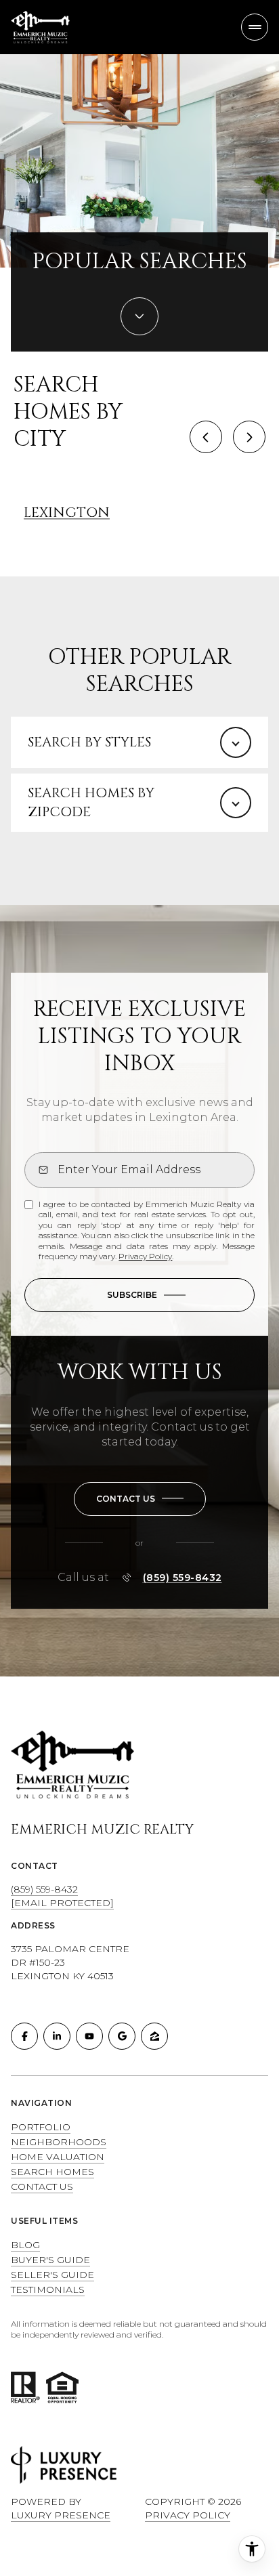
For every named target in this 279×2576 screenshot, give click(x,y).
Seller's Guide (52, 2275)
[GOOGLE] (122, 2036)
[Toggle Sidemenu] (255, 27)
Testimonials (48, 2289)
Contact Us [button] (42, 2187)
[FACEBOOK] (24, 2036)
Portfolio (41, 2127)
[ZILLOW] (154, 2036)
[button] (140, 1499)
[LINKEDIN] (57, 2036)
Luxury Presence (61, 2515)
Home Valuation (58, 2157)
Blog (25, 2245)
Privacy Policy (145, 1256)
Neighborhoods (59, 2142)
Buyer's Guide (50, 2260)
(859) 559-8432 (183, 1578)
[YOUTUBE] (89, 2036)
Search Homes (52, 2172)
